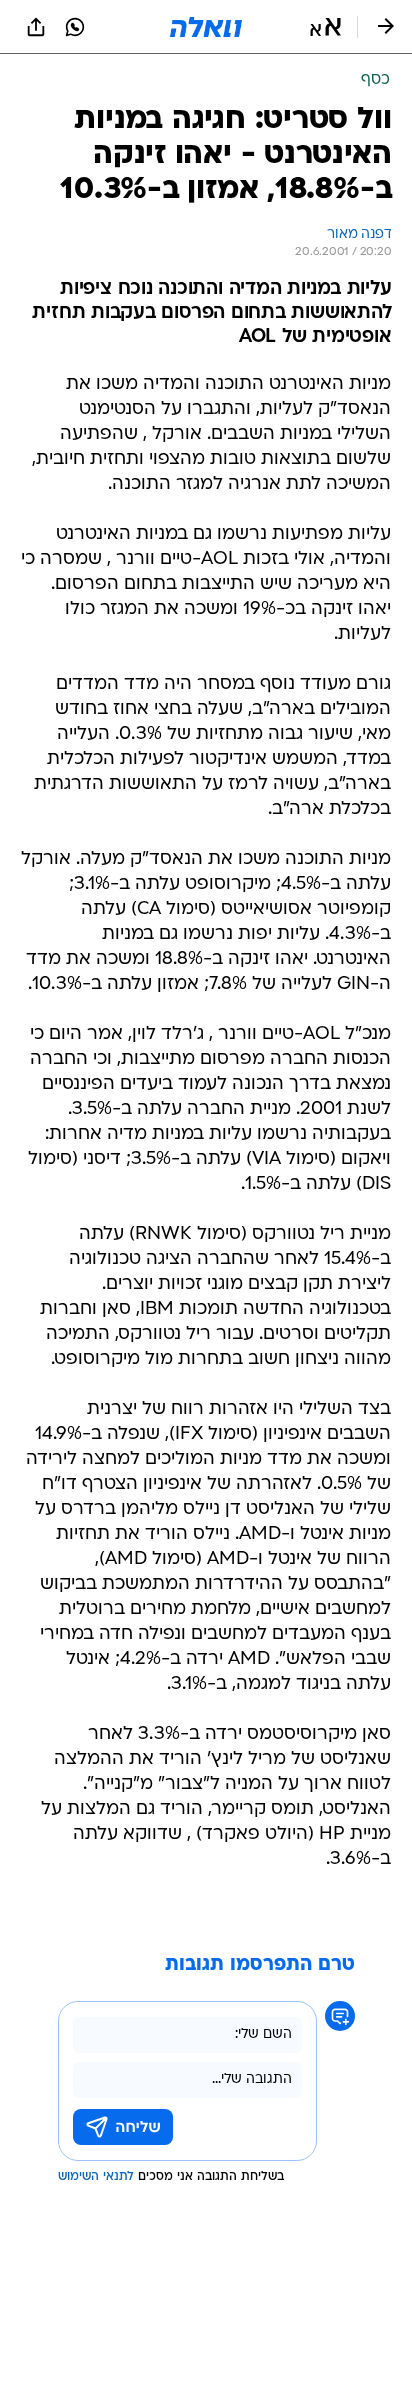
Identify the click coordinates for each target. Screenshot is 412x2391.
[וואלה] (206, 27)
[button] (325, 27)
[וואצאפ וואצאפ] (75, 27)
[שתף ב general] (36, 27)
